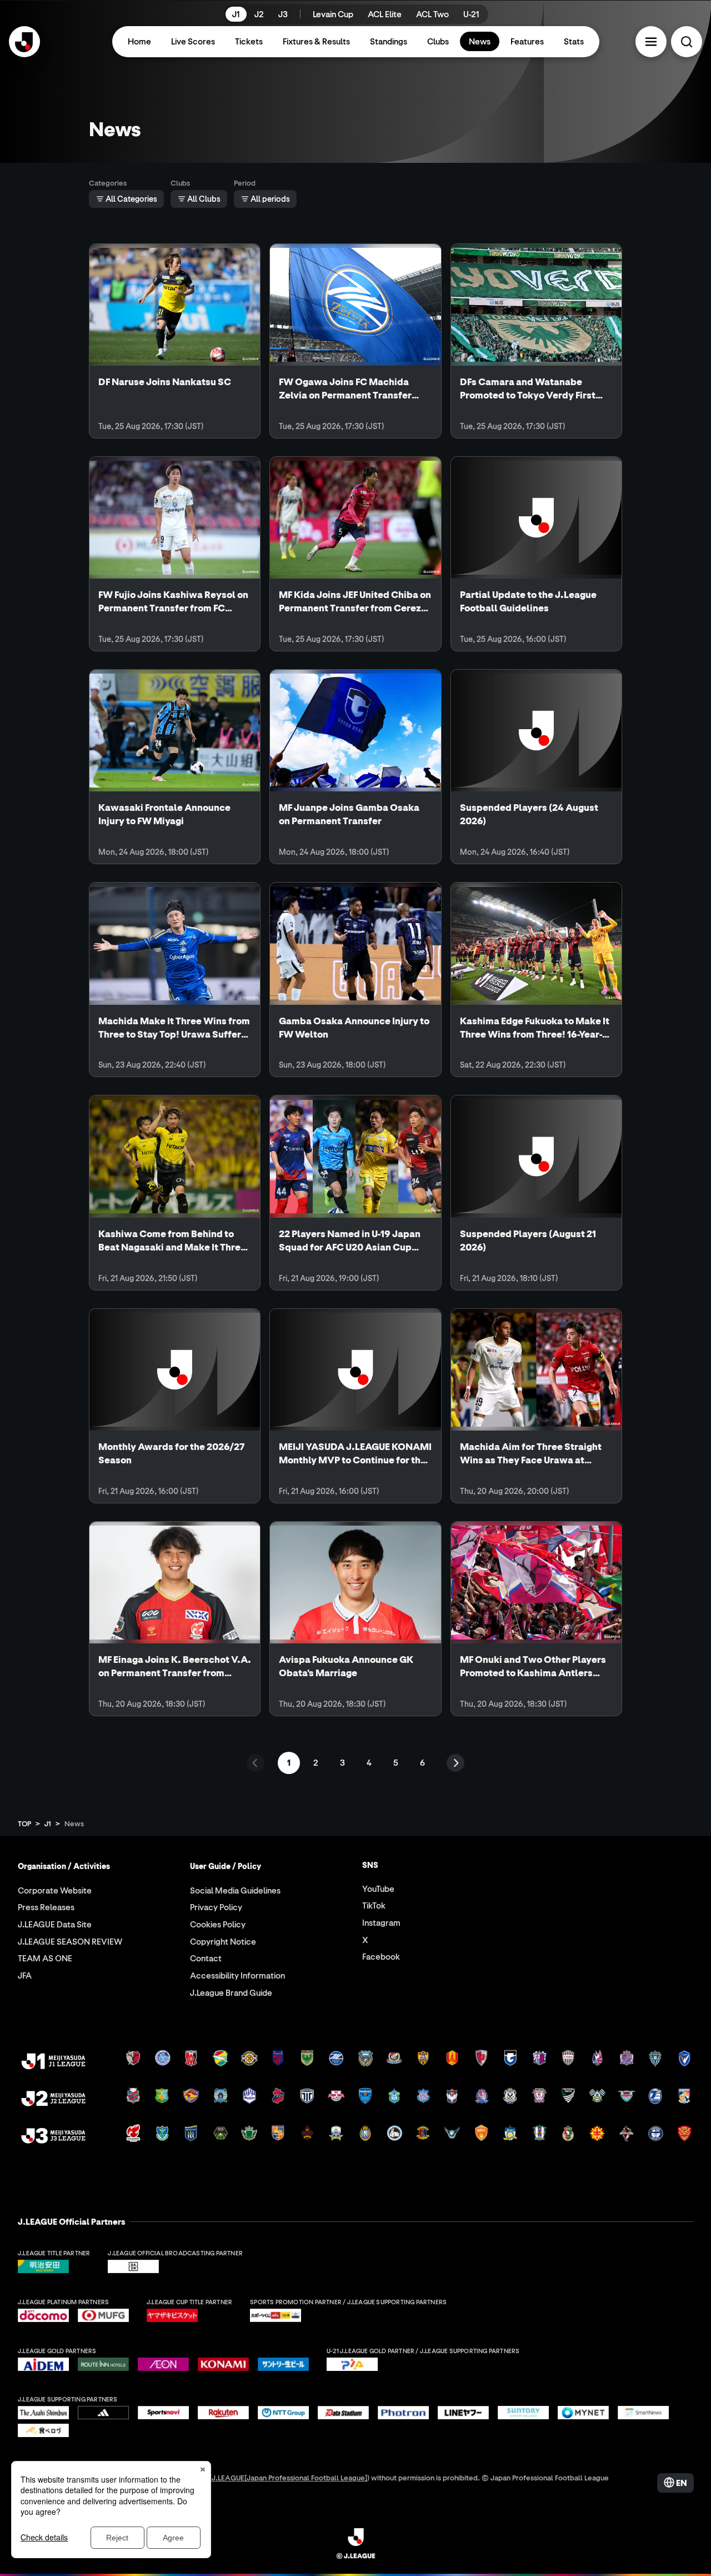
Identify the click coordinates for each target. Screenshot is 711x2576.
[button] (651, 42)
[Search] (687, 42)
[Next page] (455, 1763)
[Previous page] (256, 1763)
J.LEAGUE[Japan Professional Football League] (289, 2477)
